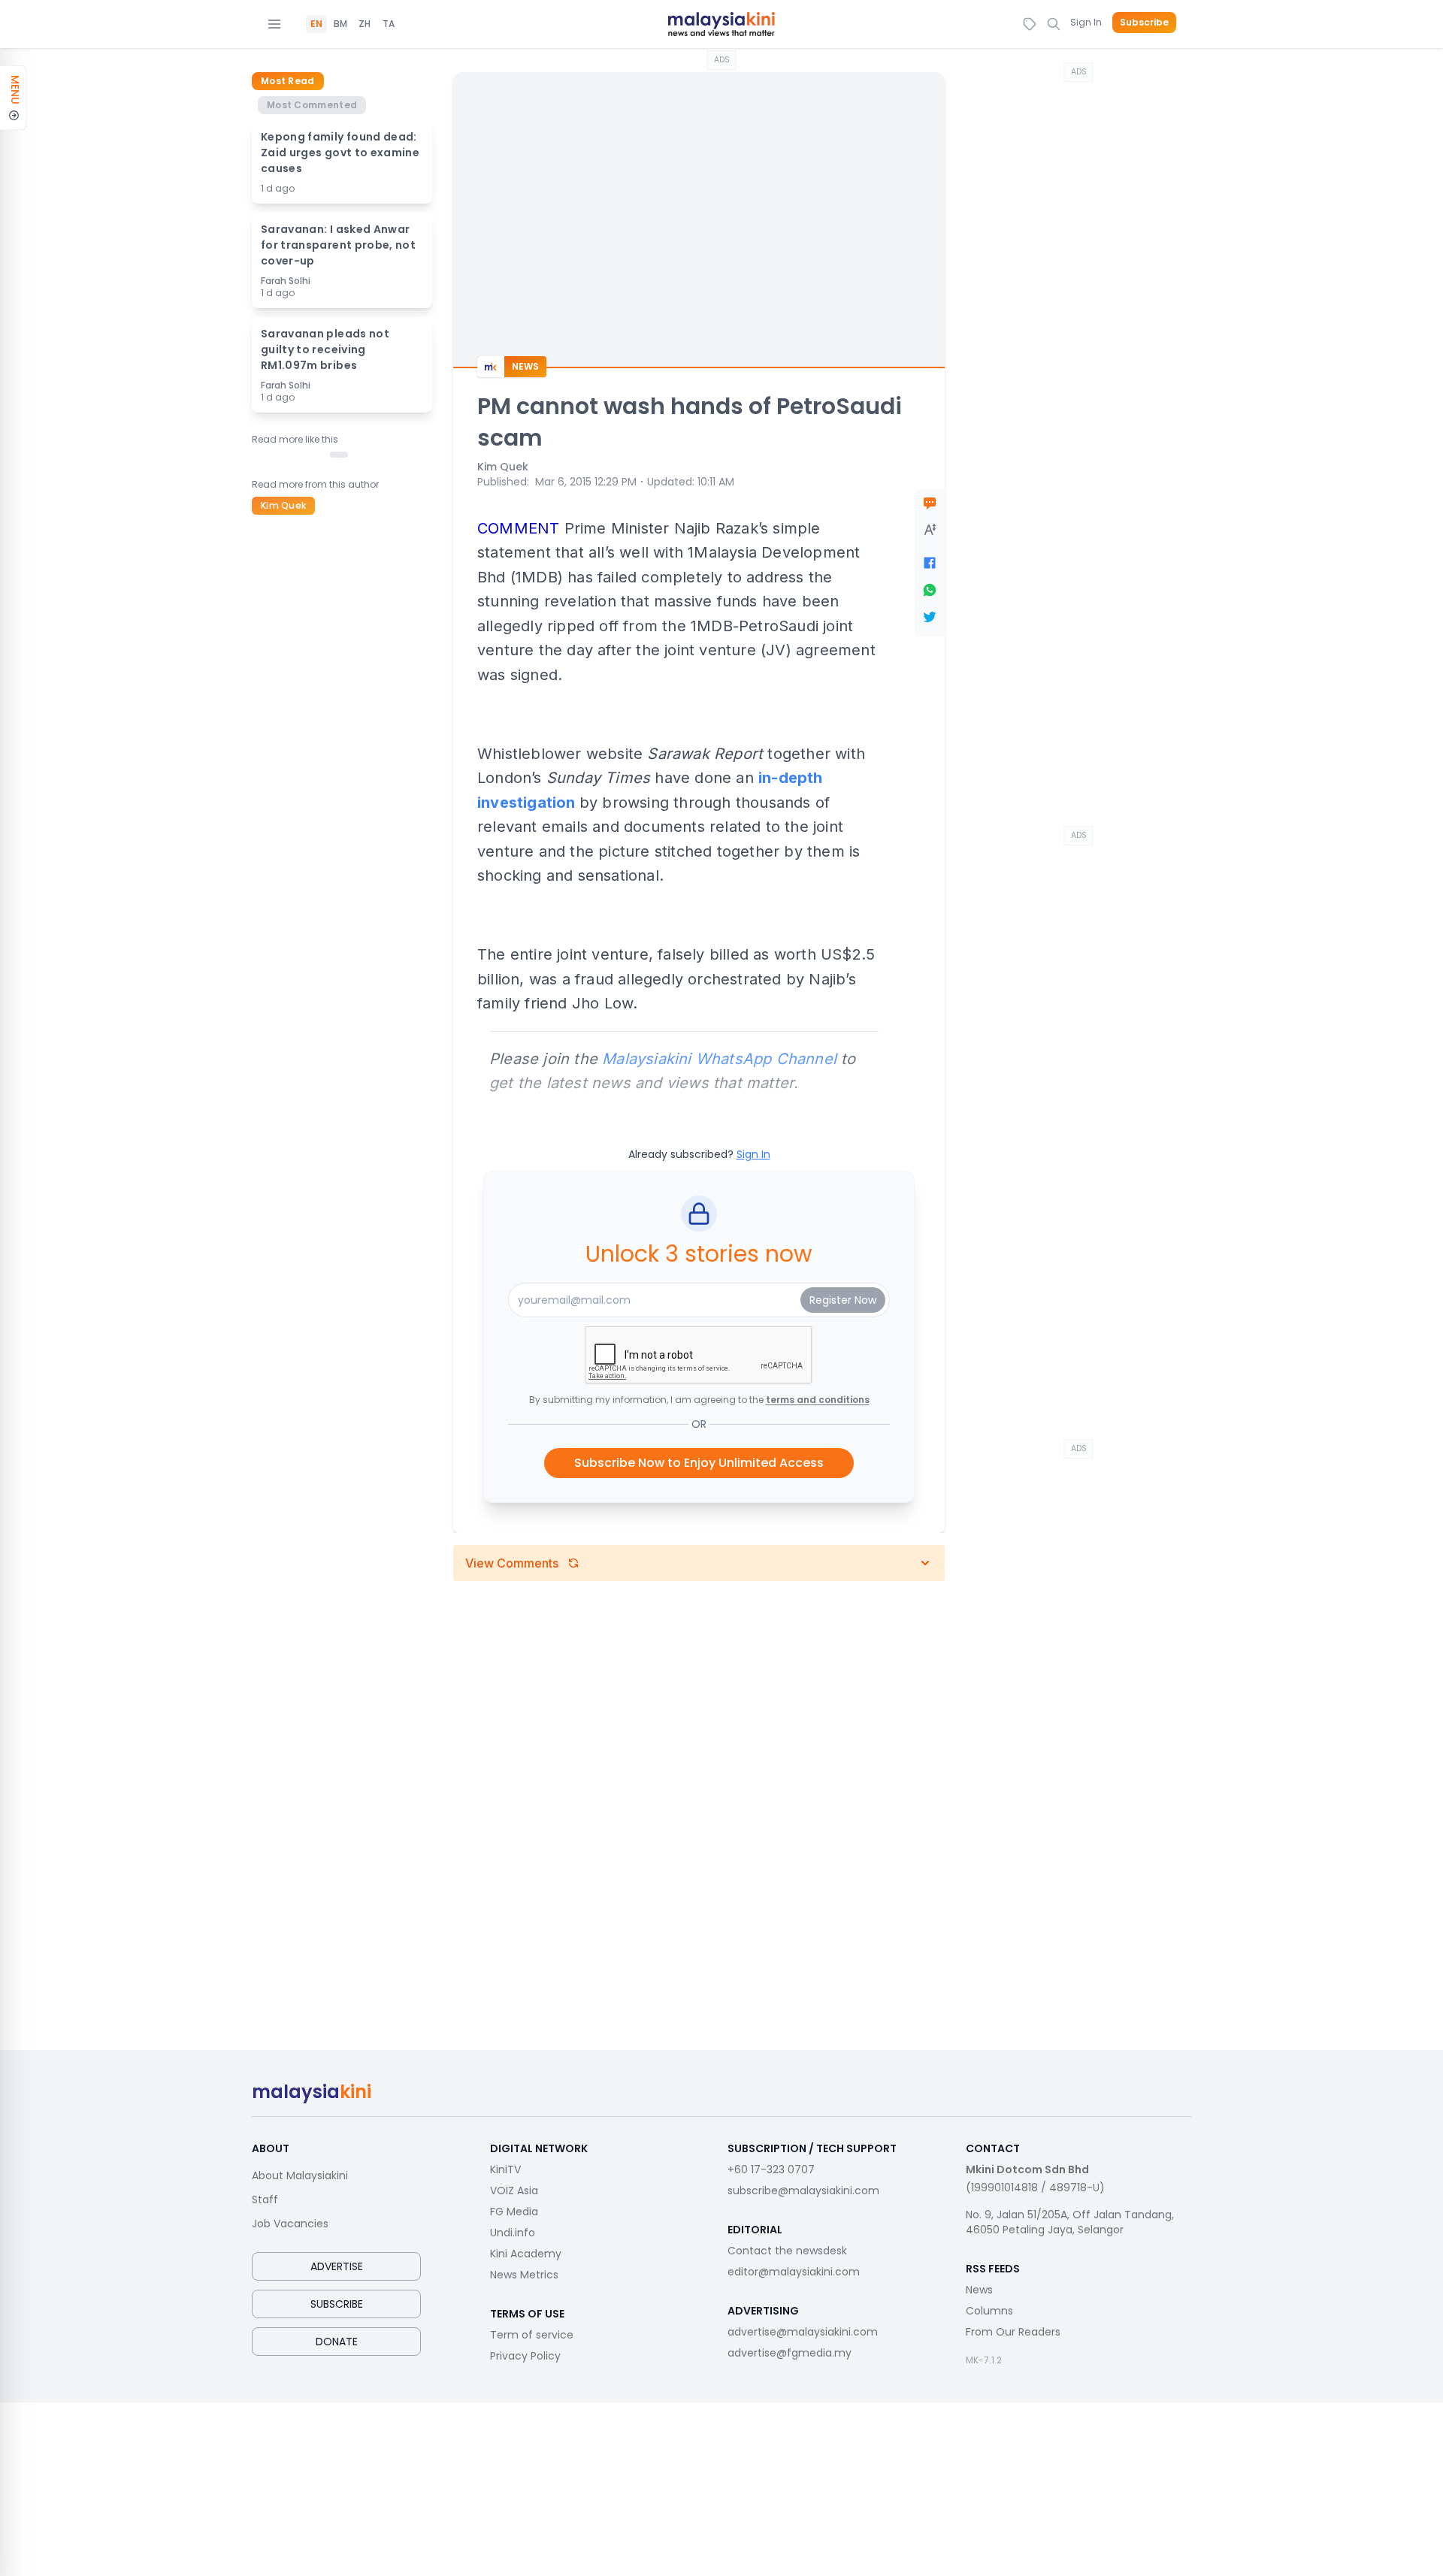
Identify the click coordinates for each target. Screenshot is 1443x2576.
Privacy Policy (525, 2356)
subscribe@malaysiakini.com (803, 2191)
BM (340, 24)
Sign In (1086, 22)
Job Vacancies (290, 2224)
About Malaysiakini (300, 2175)
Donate (337, 2342)
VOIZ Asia (514, 2191)
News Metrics (524, 2275)
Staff (265, 2200)
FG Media (514, 2212)
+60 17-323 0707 (771, 2169)
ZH (365, 24)
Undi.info (513, 2233)
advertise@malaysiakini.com (803, 2332)
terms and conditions (818, 1400)
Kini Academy (526, 2254)
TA (389, 24)
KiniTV (505, 2169)
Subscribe (1144, 23)
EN (316, 24)
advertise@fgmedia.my (790, 2353)
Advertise (337, 2266)
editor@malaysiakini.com (794, 2272)
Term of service (532, 2335)
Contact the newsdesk (787, 2251)
